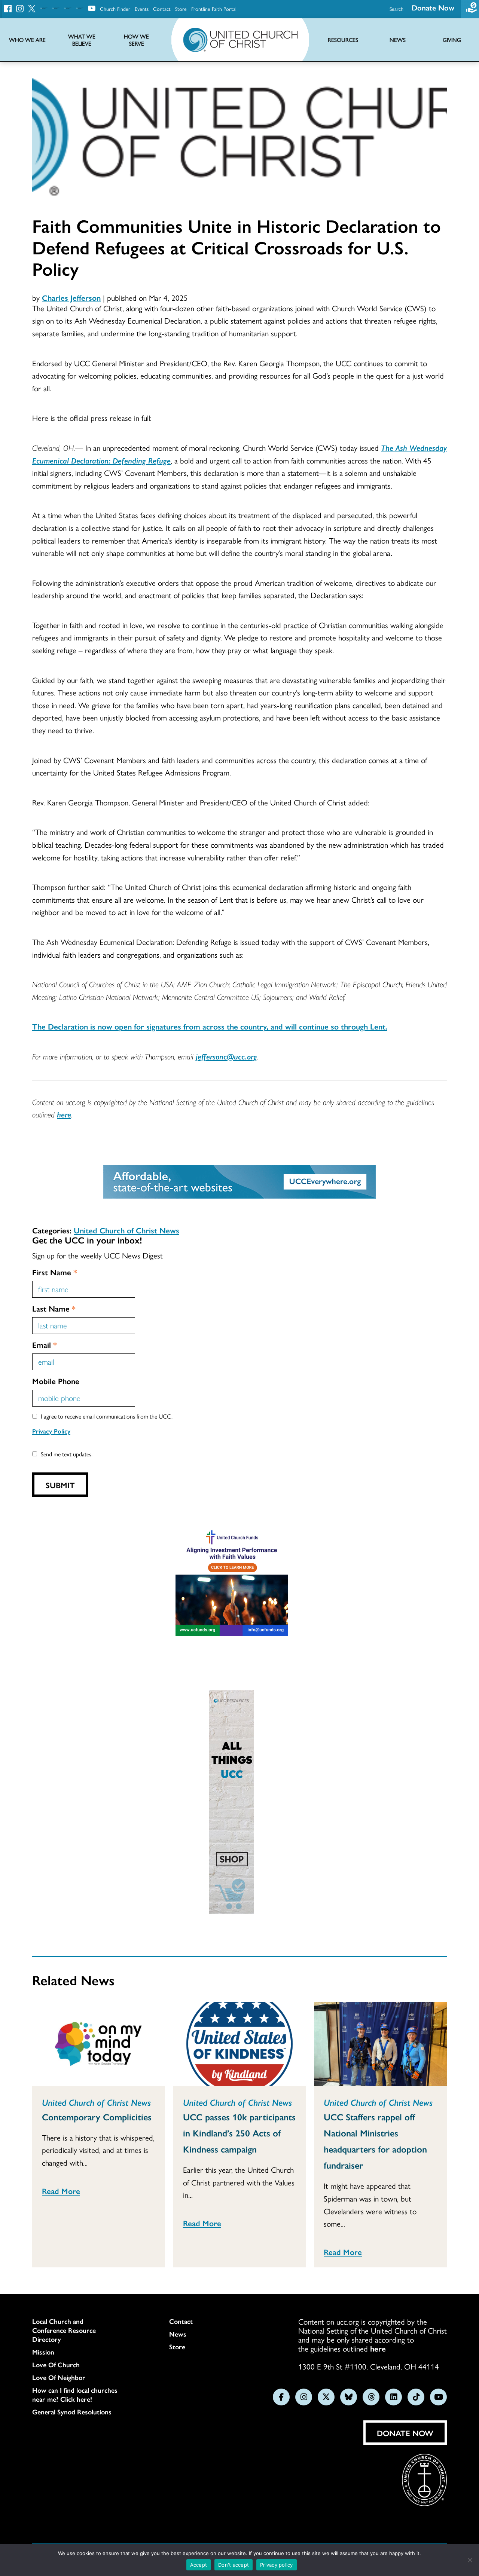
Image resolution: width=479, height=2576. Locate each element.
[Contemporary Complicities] (99, 2044)
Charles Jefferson (71, 297)
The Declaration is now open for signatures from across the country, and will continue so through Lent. (210, 1026)
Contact (162, 9)
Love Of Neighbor (59, 2377)
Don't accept (234, 2565)
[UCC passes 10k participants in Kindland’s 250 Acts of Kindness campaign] (240, 2044)
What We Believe (82, 40)
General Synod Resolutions (72, 2412)
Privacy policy (277, 2565)
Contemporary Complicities (97, 2117)
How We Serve (136, 40)
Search (396, 9)
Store (181, 9)
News (178, 2334)
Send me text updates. (67, 1454)
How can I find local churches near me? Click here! (75, 2395)
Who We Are (27, 40)
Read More (61, 2191)
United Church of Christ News (126, 1230)
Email (45, 1344)
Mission (43, 2352)
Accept (199, 2565)
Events (142, 9)
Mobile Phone (56, 1381)
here (64, 1114)
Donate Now (433, 7)
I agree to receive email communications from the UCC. (107, 1416)
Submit (60, 1485)
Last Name (54, 1308)
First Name (55, 1272)
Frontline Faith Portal (214, 9)
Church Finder (115, 9)
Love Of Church (56, 2365)
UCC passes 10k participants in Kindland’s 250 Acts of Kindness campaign (239, 2133)
